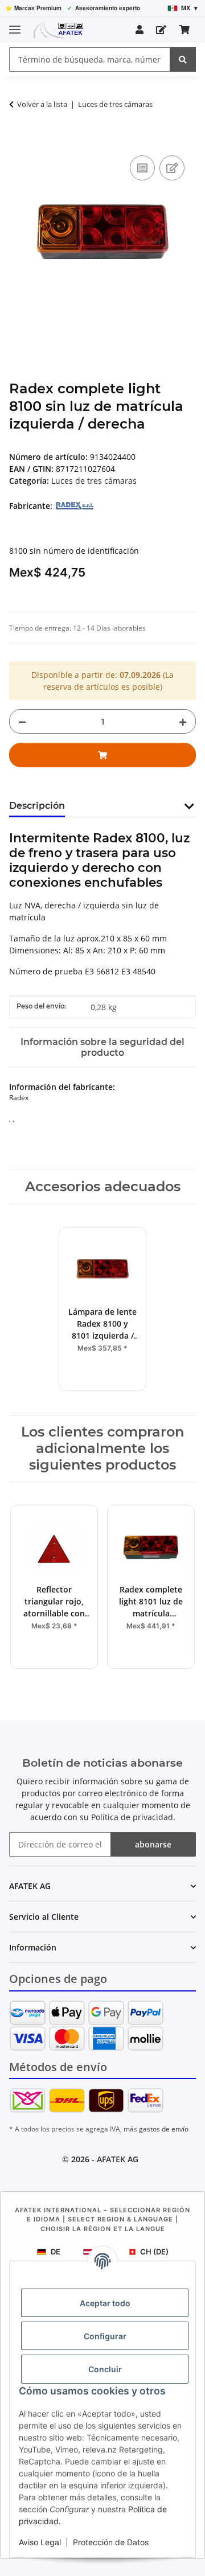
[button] (140, 30)
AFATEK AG (118, 2159)
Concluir (105, 2369)
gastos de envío (164, 2129)
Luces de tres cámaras (94, 481)
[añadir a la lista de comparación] (142, 168)
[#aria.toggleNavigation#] (15, 25)
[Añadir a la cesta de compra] (18, 140)
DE (56, 2252)
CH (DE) (154, 2252)
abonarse (153, 1844)
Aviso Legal (40, 2542)
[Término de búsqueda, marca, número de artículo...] (183, 59)
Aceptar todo (105, 2303)
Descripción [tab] (37, 806)
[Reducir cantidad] (22, 721)
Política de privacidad (132, 1817)
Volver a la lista (42, 104)
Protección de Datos (111, 2542)
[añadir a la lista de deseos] (172, 168)
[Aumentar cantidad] (183, 721)
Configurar (105, 2336)
